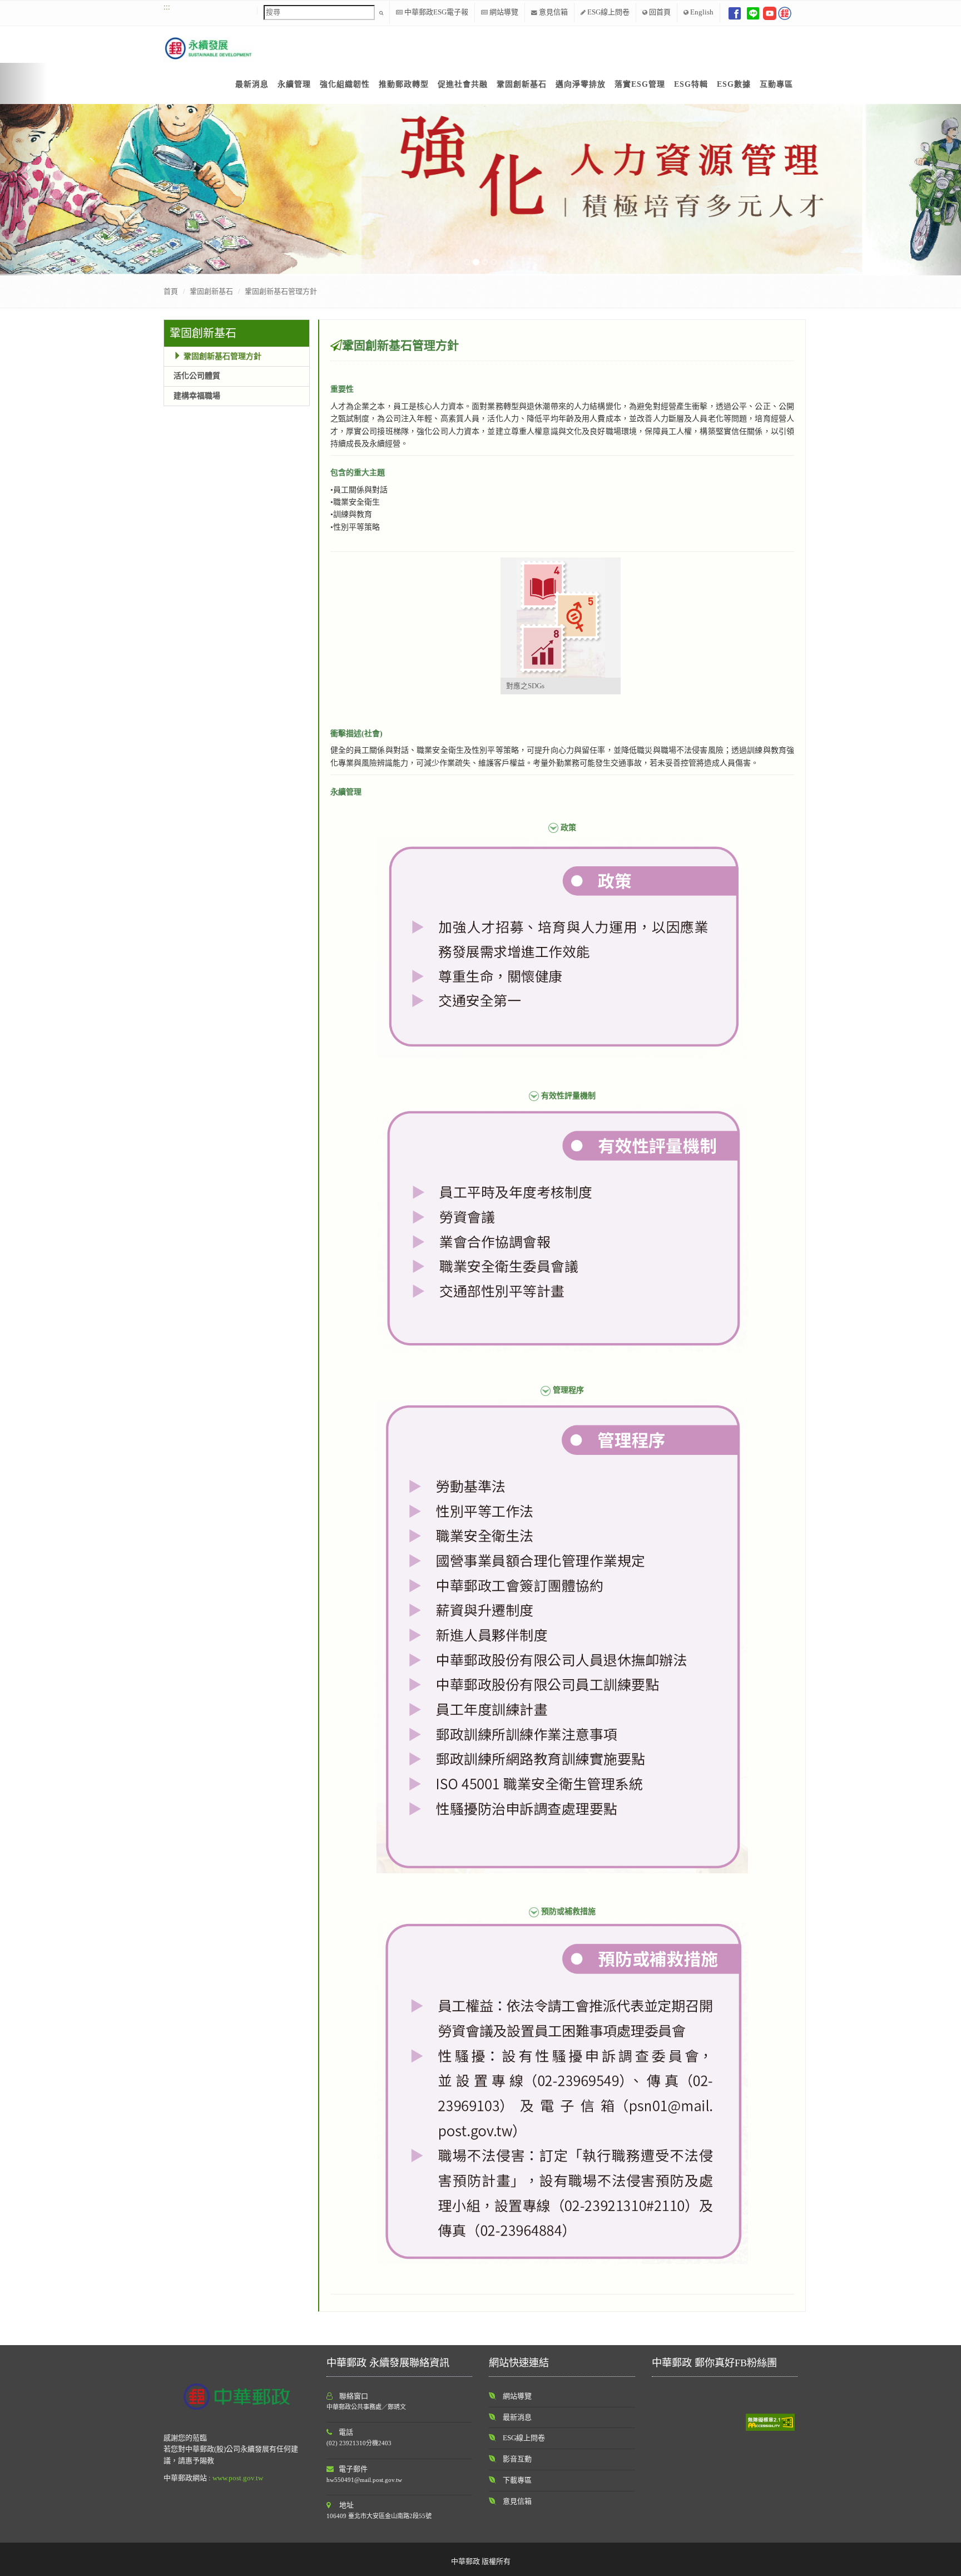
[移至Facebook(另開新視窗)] (735, 13)
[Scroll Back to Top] (945, 2562)
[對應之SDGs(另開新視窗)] (561, 618)
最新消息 (517, 2417)
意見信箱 (553, 12)
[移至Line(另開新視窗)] (753, 13)
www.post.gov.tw (238, 2478)
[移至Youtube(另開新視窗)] (770, 13)
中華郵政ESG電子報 (435, 12)
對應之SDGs (525, 686)
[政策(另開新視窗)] (562, 947)
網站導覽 (503, 12)
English (701, 12)
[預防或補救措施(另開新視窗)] (562, 2092)
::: (167, 6)
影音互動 (517, 2459)
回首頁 (659, 12)
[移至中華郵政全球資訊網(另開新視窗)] (785, 13)
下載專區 (517, 2480)
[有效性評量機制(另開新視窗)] (562, 1228)
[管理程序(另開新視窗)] (562, 1637)
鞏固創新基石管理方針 (281, 291)
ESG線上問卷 (608, 12)
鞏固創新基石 (203, 333)
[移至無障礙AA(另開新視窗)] (770, 2421)
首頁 (171, 291)
